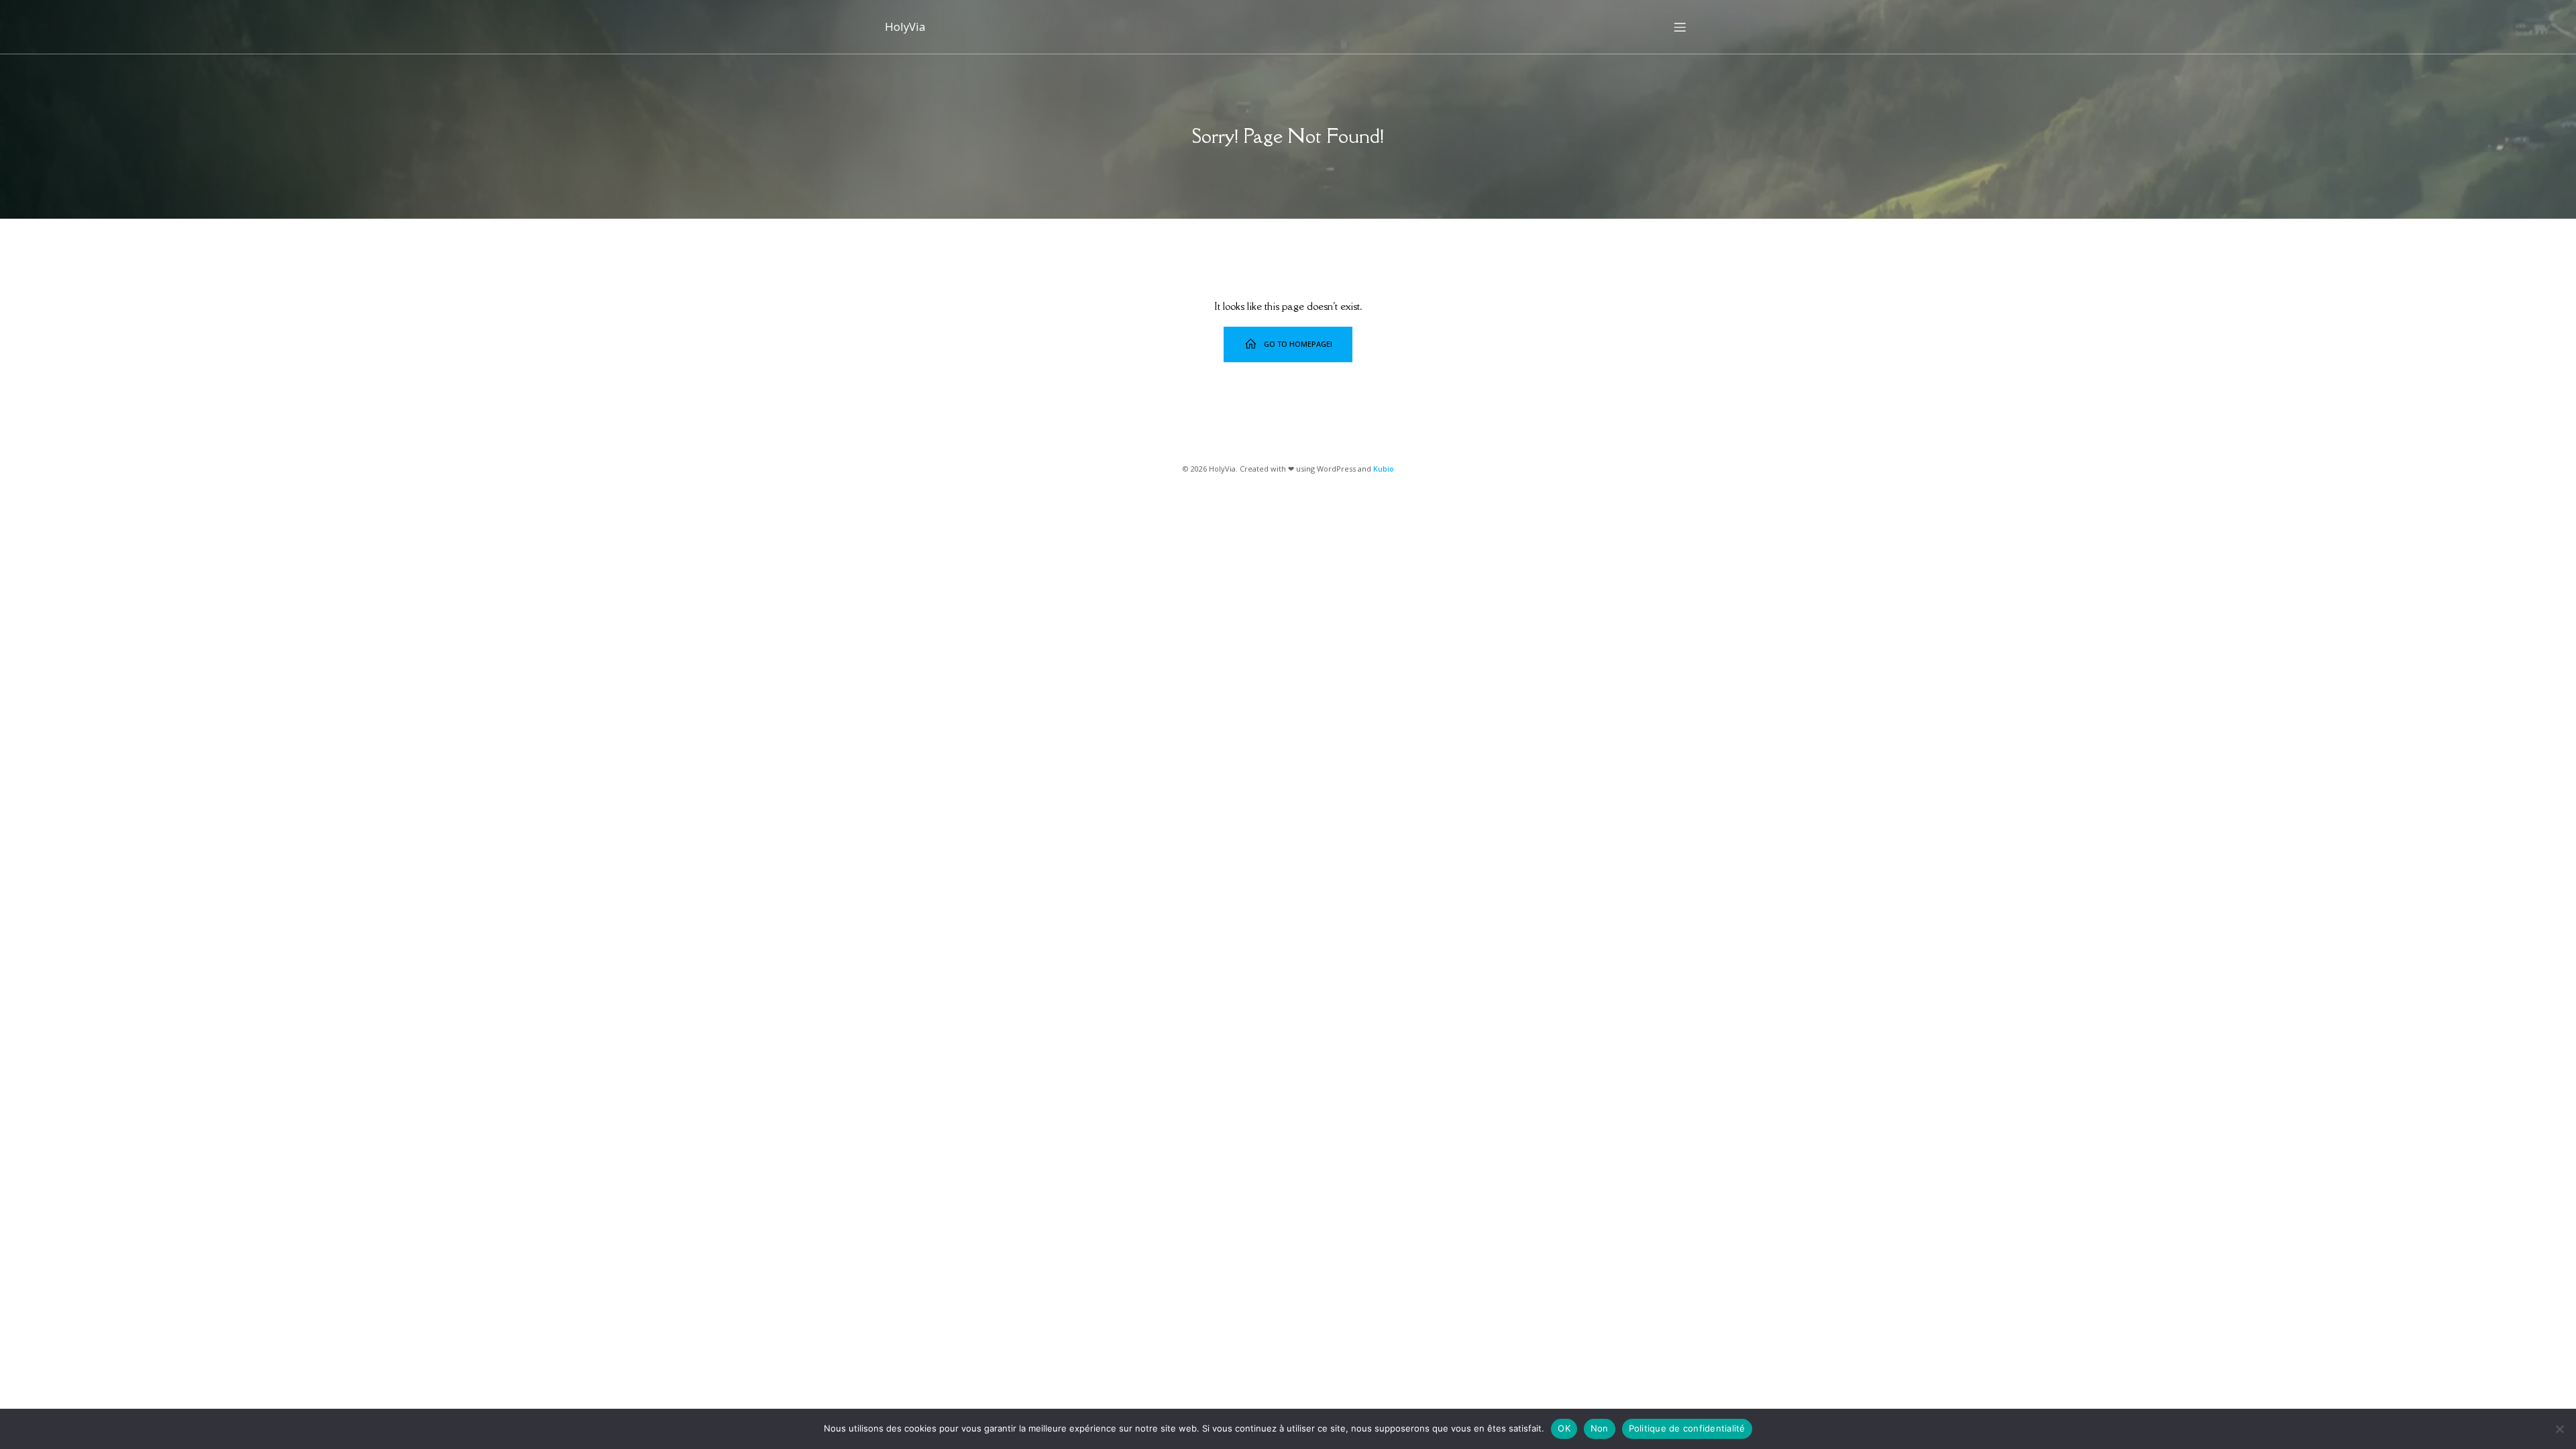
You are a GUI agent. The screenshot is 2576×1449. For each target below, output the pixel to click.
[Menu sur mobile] (1680, 27)
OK (1564, 1428)
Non (1600, 1428)
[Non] (2559, 1429)
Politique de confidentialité (1687, 1428)
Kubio (1384, 469)
